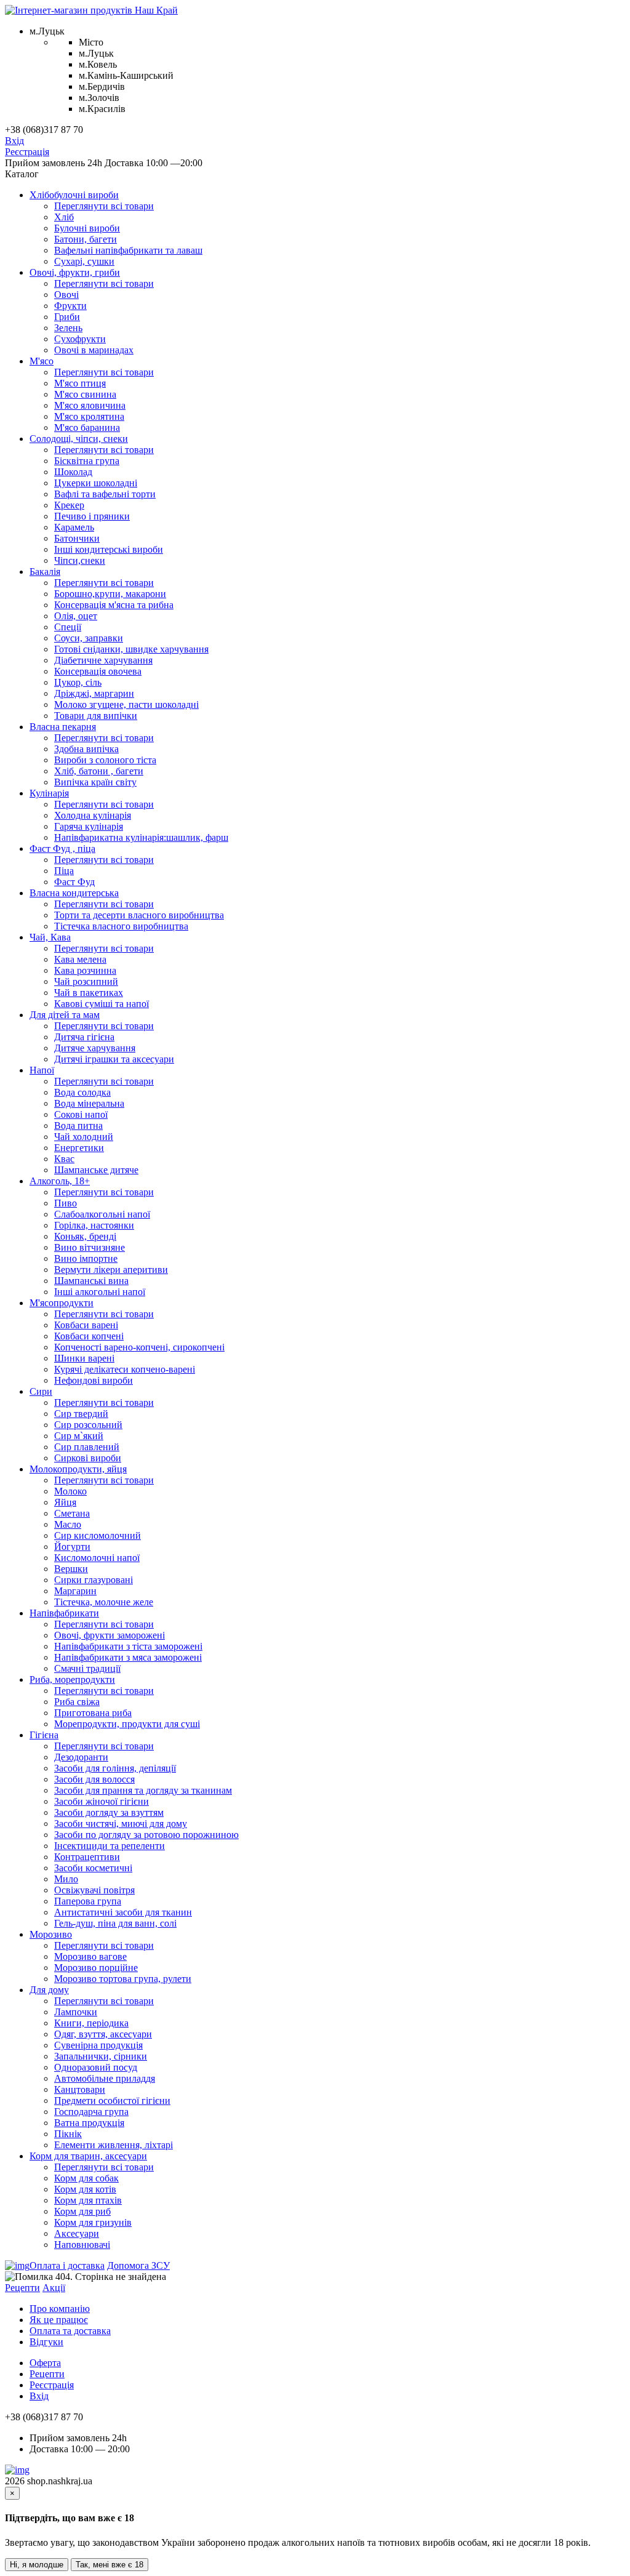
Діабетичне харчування (103, 660)
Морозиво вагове (90, 1956)
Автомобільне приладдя (105, 2078)
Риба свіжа (77, 1702)
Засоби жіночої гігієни (102, 1801)
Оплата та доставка (70, 2331)
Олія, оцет (76, 616)
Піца (64, 871)
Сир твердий (81, 1414)
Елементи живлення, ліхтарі (114, 2145)
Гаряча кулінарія (89, 826)
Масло (68, 1524)
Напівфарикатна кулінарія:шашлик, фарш (141, 837)
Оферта (45, 2363)
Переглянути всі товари (104, 206)
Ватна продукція (89, 2123)
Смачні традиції (87, 1668)
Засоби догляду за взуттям (109, 1812)
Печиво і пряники (92, 516)
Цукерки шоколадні (96, 483)
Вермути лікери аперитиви (111, 1270)
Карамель (74, 527)
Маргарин (75, 1591)
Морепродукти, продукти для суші (127, 1724)
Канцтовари (80, 2089)
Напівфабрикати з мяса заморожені (128, 1657)
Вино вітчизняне (90, 1247)
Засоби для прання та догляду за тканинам (143, 1790)
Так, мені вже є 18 (110, 2565)
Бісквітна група (87, 461)
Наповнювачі (82, 2245)
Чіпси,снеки (80, 560)
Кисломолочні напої (97, 1558)
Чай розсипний (86, 981)
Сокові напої (81, 1114)
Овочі (66, 295)
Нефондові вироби (94, 1380)
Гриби (67, 317)
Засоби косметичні (93, 1868)
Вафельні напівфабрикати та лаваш (128, 250)
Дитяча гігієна (84, 1037)
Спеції (68, 627)
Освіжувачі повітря (94, 1890)
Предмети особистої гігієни (112, 2101)
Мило (66, 1879)
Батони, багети (86, 239)
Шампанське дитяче (96, 1170)
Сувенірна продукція (98, 2045)
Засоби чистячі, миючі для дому (121, 1824)
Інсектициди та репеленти (110, 1846)
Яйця (65, 1502)
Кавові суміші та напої (102, 1004)
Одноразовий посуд (96, 2067)
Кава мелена (80, 959)
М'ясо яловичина (90, 405)
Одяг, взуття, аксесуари (103, 2034)
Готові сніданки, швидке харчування (131, 649)
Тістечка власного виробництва (121, 926)
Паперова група (88, 1901)
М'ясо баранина (87, 427)
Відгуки (46, 2342)
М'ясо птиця (80, 383)
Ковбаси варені (86, 1325)
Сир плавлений (87, 1447)
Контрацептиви (87, 1857)
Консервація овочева (98, 671)
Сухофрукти (80, 339)
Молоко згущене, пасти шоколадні (126, 704)
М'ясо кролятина (89, 416)
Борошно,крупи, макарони (110, 594)
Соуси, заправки (89, 638)
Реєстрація (27, 152)
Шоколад (73, 472)
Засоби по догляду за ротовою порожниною (146, 1835)
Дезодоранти (81, 1757)
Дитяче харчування (95, 1048)
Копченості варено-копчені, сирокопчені (139, 1347)
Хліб (64, 217)
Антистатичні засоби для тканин (123, 1912)
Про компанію (60, 2309)
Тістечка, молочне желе (104, 1602)
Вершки (71, 1569)
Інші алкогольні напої (100, 1292)
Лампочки (76, 2012)
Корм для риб (82, 2211)
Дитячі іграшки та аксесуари (114, 1059)
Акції (54, 2288)
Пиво (66, 1203)
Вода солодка (82, 1092)
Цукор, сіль (78, 682)
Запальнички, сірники (101, 2056)
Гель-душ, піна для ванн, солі (115, 1923)
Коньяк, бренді (85, 1236)
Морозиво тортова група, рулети (123, 1979)
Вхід (14, 141)
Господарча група (91, 2112)
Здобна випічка (86, 749)
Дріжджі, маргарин (94, 693)
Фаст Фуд (74, 882)
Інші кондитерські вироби (109, 549)
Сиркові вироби (88, 1458)
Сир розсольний (88, 1425)
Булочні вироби (87, 228)
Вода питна (78, 1125)
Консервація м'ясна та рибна (114, 605)
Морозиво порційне (96, 1968)
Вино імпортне (86, 1258)
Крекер (69, 505)
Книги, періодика (91, 2023)
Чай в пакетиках (89, 993)
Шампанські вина (91, 1281)
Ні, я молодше (37, 2565)
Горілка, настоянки (94, 1225)
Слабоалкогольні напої (102, 1214)
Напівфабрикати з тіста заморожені (128, 1646)
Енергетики (79, 1148)
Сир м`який (79, 1436)
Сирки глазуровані (94, 1580)
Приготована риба (93, 1713)
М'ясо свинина (85, 394)
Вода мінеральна (89, 1103)
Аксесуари (77, 2233)
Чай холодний (84, 1137)
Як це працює (59, 2320)
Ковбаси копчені (89, 1336)
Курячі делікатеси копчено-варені (125, 1369)
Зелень (68, 328)
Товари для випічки (96, 716)
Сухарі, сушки (84, 261)
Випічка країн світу (95, 782)
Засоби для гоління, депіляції (115, 1768)
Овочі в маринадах (94, 350)
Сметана (72, 1513)
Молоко (70, 1491)
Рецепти (22, 2288)
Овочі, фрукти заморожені (110, 1635)
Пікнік (68, 2134)
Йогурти (72, 1547)
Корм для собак (86, 2178)
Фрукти (70, 306)
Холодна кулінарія (93, 815)
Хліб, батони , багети (99, 771)
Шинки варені (84, 1358)
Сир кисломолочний (98, 1535)
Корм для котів (85, 2189)
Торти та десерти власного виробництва (139, 915)
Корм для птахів (88, 2200)
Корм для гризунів (93, 2222)
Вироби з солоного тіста (105, 760)
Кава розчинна (85, 970)
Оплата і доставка (67, 2265)
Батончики (77, 538)
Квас (64, 1159)
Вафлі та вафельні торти (105, 494)
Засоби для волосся (94, 1779)
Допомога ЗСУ (138, 2265)
